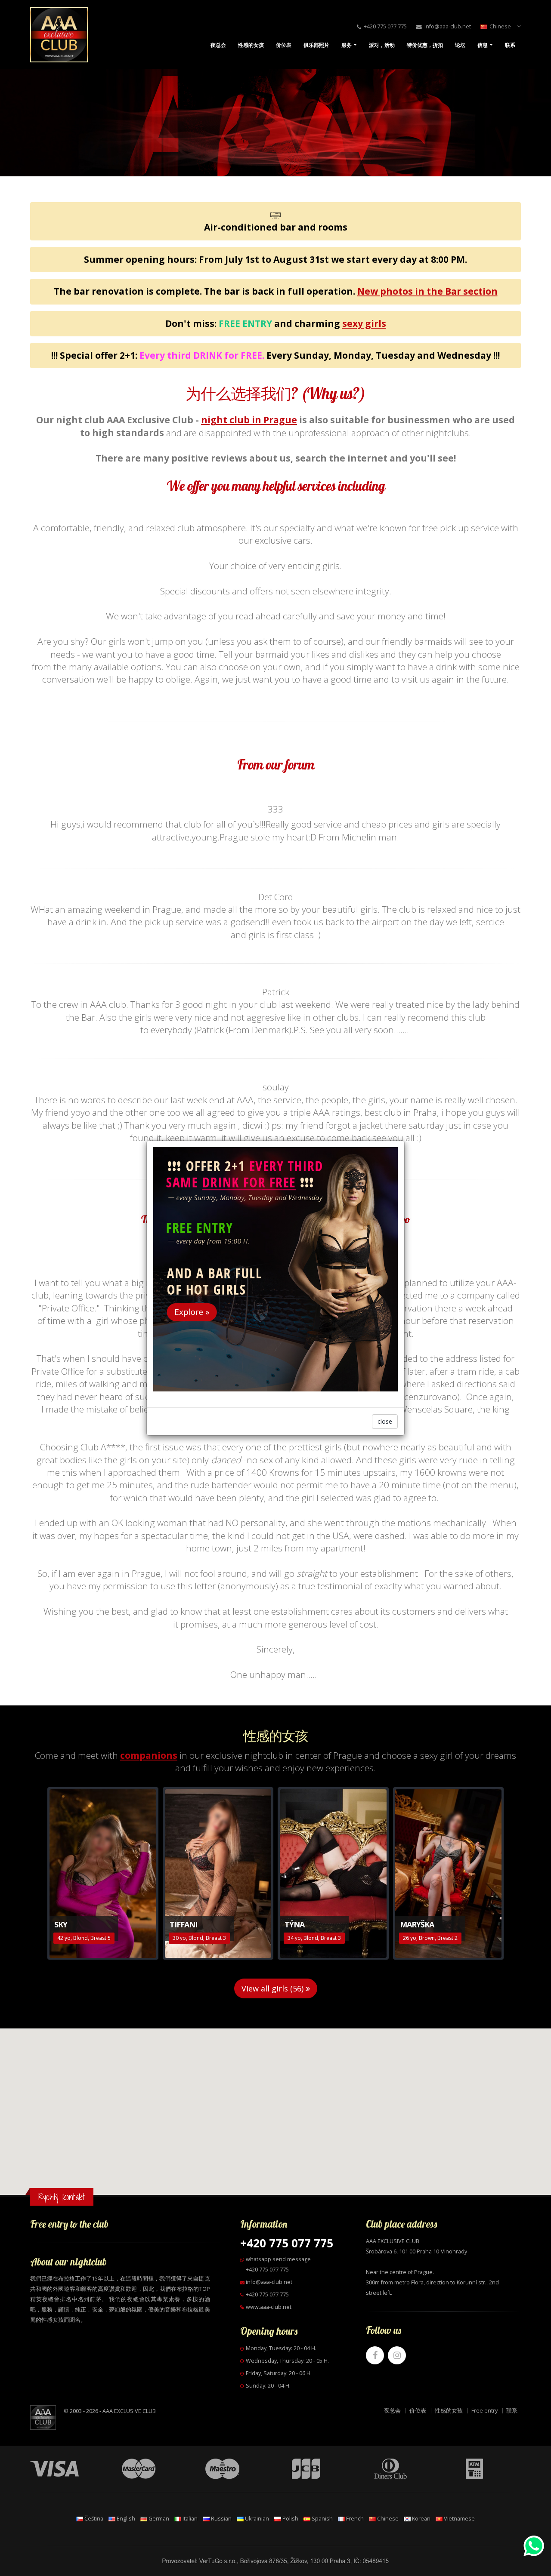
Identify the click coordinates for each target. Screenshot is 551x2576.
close (385, 1421)
